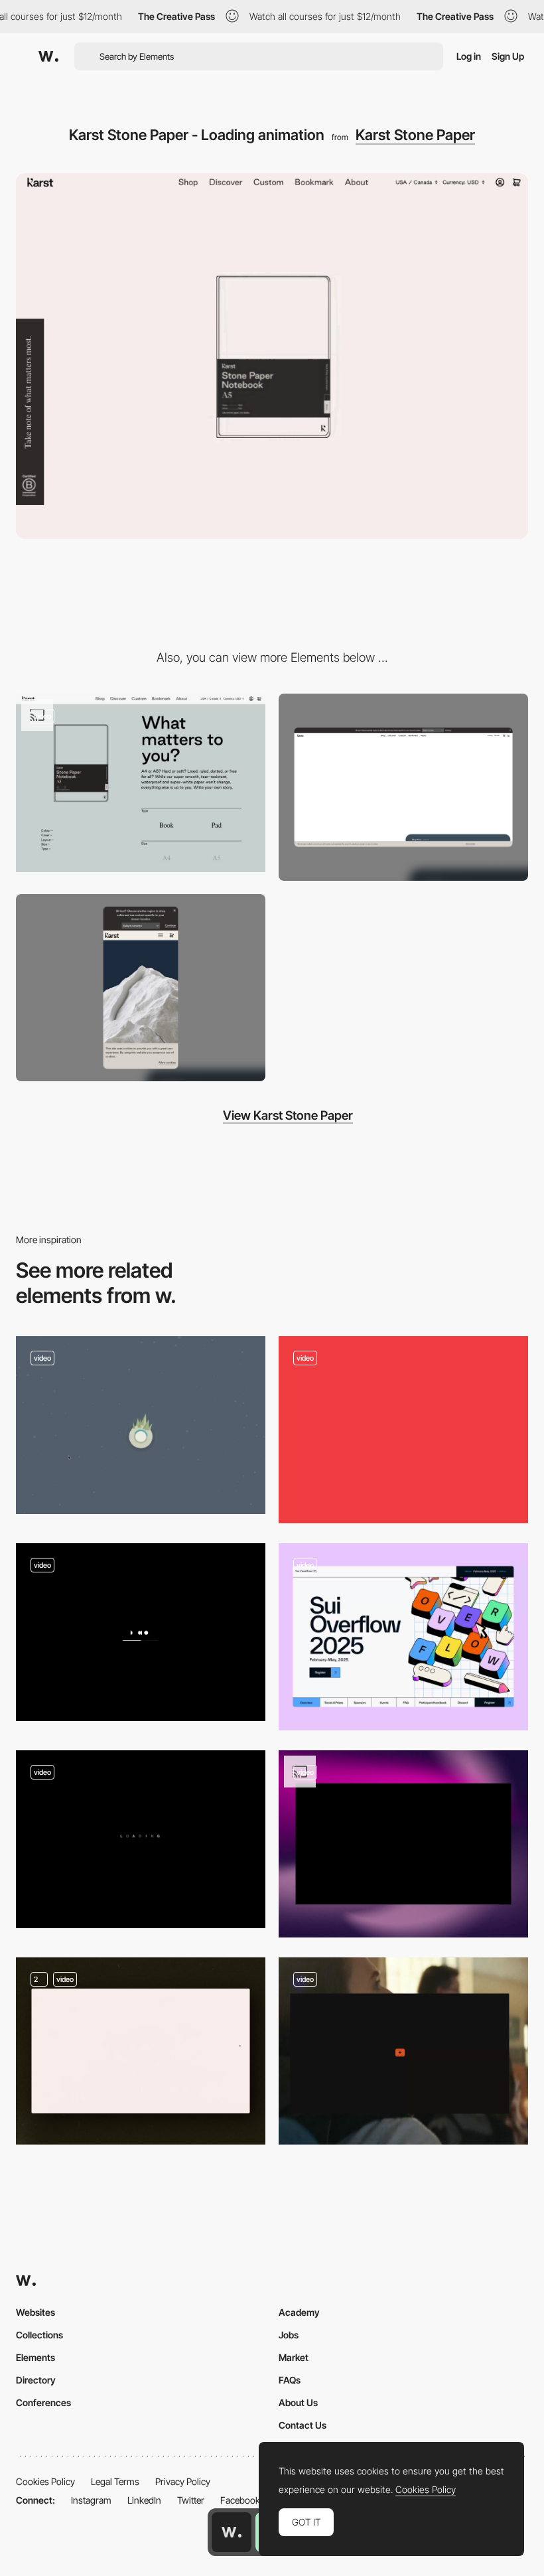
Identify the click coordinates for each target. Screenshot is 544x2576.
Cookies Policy (45, 2481)
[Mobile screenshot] (141, 988)
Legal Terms (115, 2481)
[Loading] (403, 2051)
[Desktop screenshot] (403, 787)
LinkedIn (144, 2500)
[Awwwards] (48, 56)
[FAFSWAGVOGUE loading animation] (141, 1840)
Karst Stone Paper (415, 135)
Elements (35, 2357)
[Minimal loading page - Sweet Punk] (141, 1632)
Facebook (240, 2500)
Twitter (191, 2500)
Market (294, 2357)
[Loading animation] (403, 1637)
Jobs (289, 2335)
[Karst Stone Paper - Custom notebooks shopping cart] (141, 783)
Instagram (91, 2500)
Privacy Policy (183, 2481)
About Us (298, 2402)
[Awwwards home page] (232, 2532)
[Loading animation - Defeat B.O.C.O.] (141, 1425)
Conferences (43, 2402)
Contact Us (303, 2425)
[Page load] (403, 1430)
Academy (299, 2312)
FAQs (290, 2380)
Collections (39, 2335)
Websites (35, 2312)
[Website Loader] (403, 1844)
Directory (36, 2380)
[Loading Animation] (141, 2051)
